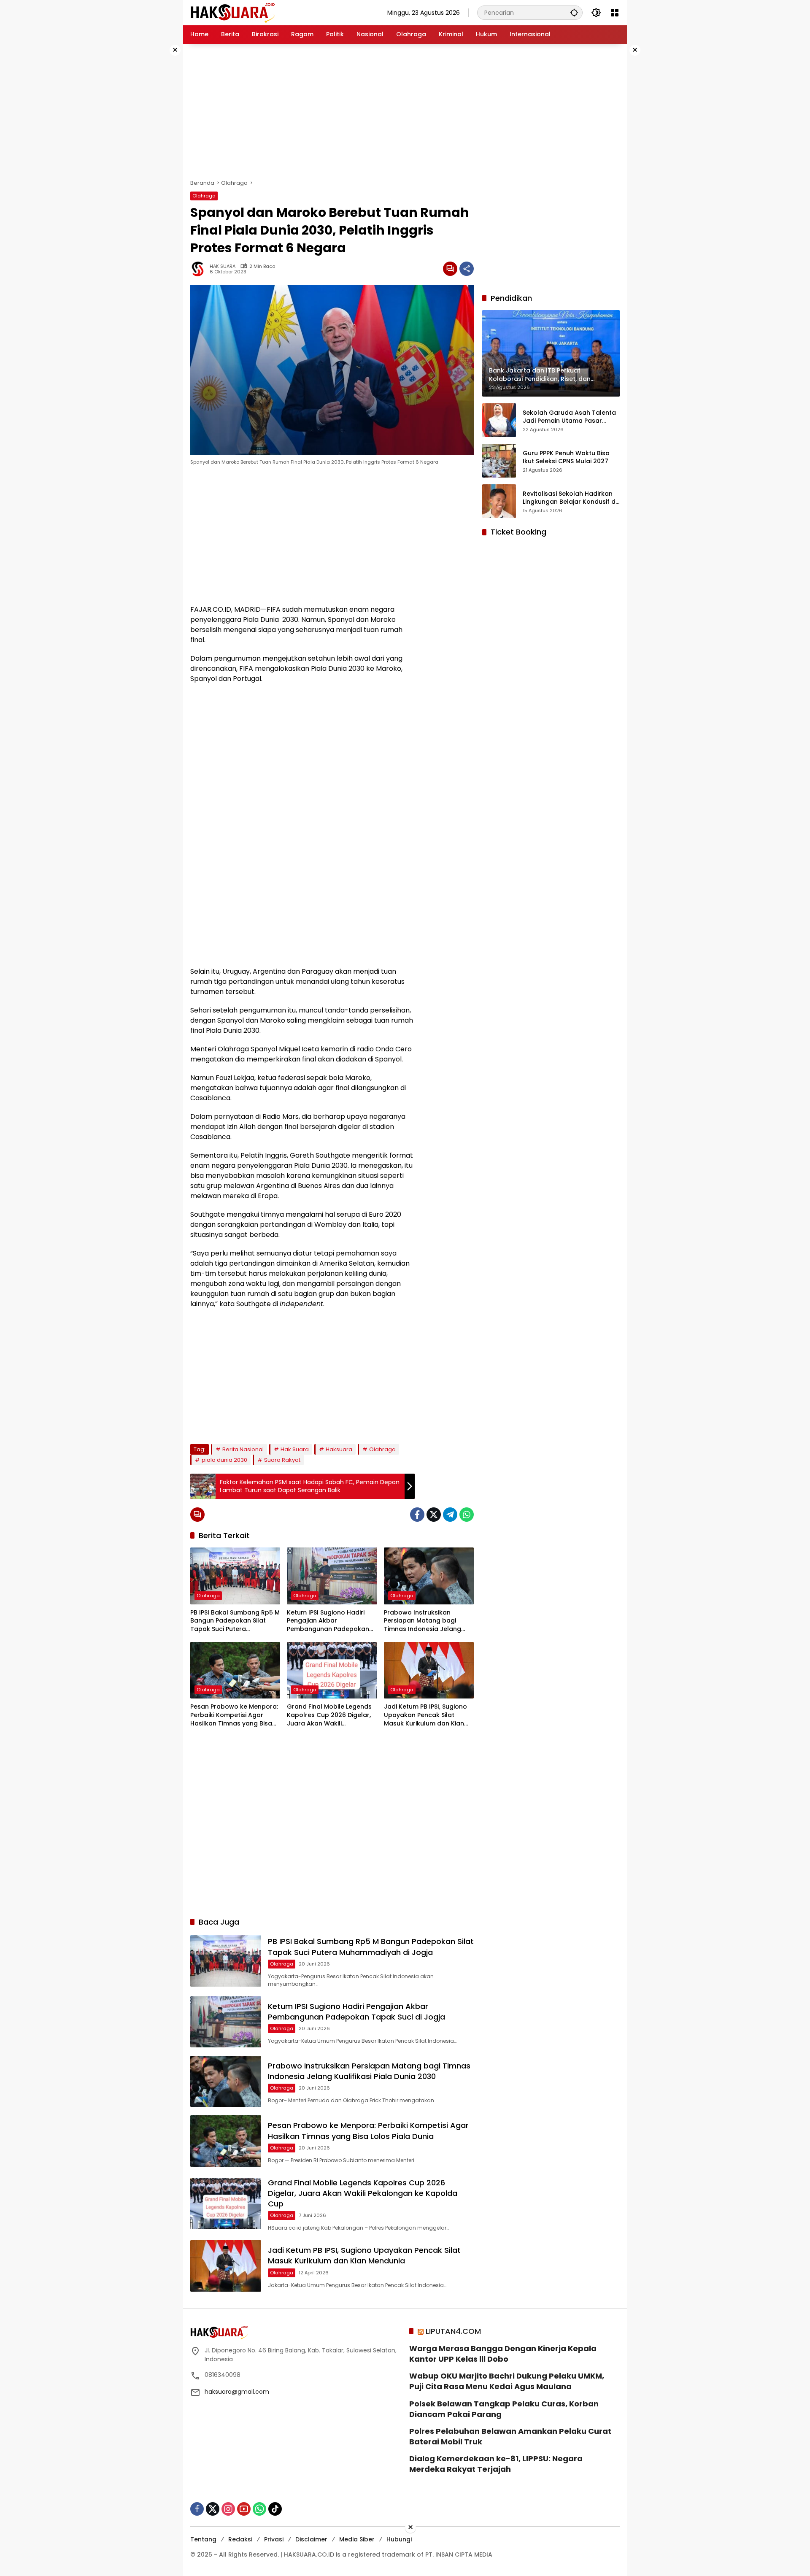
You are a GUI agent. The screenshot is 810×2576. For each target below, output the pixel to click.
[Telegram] (450, 1515)
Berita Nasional (243, 1449)
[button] (574, 12)
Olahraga (204, 196)
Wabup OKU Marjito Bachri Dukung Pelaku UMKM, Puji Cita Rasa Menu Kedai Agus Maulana (507, 2381)
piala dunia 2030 (224, 1460)
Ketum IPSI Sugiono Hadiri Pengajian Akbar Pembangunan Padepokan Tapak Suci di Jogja (328, 1621)
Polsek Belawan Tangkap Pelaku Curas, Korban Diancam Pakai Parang (504, 2409)
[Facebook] (417, 1515)
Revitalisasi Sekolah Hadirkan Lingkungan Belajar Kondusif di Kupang (570, 498)
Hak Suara (295, 1449)
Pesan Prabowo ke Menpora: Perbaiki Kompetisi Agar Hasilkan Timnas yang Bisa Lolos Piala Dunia (234, 1715)
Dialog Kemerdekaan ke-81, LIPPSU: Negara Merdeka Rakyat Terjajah (496, 2464)
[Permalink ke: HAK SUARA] (200, 269)
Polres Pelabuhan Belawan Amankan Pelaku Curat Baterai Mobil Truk (510, 2436)
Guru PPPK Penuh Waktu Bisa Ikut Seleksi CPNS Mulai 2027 (566, 457)
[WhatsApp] (467, 1515)
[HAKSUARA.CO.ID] (232, 12)
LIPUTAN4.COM (453, 2331)
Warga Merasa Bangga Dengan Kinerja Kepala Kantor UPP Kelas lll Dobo (503, 2354)
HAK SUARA (223, 266)
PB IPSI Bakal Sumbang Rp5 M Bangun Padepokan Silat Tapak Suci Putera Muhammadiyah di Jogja (235, 1621)
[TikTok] (275, 2509)
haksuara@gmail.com (237, 2392)
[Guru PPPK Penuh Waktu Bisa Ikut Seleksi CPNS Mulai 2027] (499, 461)
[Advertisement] (156, 170)
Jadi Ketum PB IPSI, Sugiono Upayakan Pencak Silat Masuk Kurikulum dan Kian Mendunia (425, 1715)
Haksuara (339, 1449)
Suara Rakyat (282, 1460)
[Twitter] (434, 1515)
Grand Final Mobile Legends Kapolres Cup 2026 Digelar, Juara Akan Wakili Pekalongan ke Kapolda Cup (331, 1715)
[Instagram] (228, 2509)
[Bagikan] (467, 269)
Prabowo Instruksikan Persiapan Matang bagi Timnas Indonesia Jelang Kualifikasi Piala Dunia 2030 (425, 1621)
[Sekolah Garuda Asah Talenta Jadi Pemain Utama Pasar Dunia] (499, 420)
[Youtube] (244, 2509)
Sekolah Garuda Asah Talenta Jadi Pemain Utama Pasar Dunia (569, 417)
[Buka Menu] (615, 13)
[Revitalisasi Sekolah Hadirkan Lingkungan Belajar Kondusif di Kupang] (499, 501)
